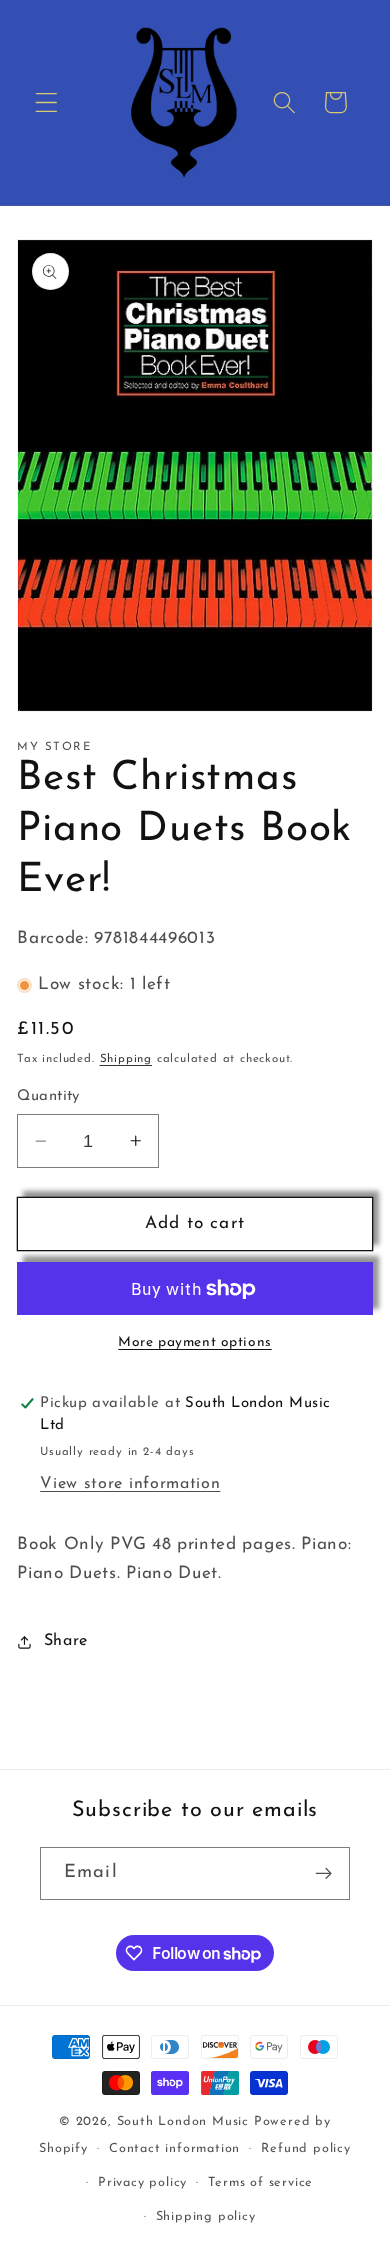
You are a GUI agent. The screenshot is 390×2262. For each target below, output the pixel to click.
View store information (130, 1484)
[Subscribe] (323, 1874)
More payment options (195, 1342)
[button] (46, 102)
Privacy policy (142, 2183)
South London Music (183, 2122)
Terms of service (260, 2183)
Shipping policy (206, 2217)
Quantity (48, 1096)
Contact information (174, 2149)
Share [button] (66, 1641)
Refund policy (305, 2149)
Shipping (126, 1059)
